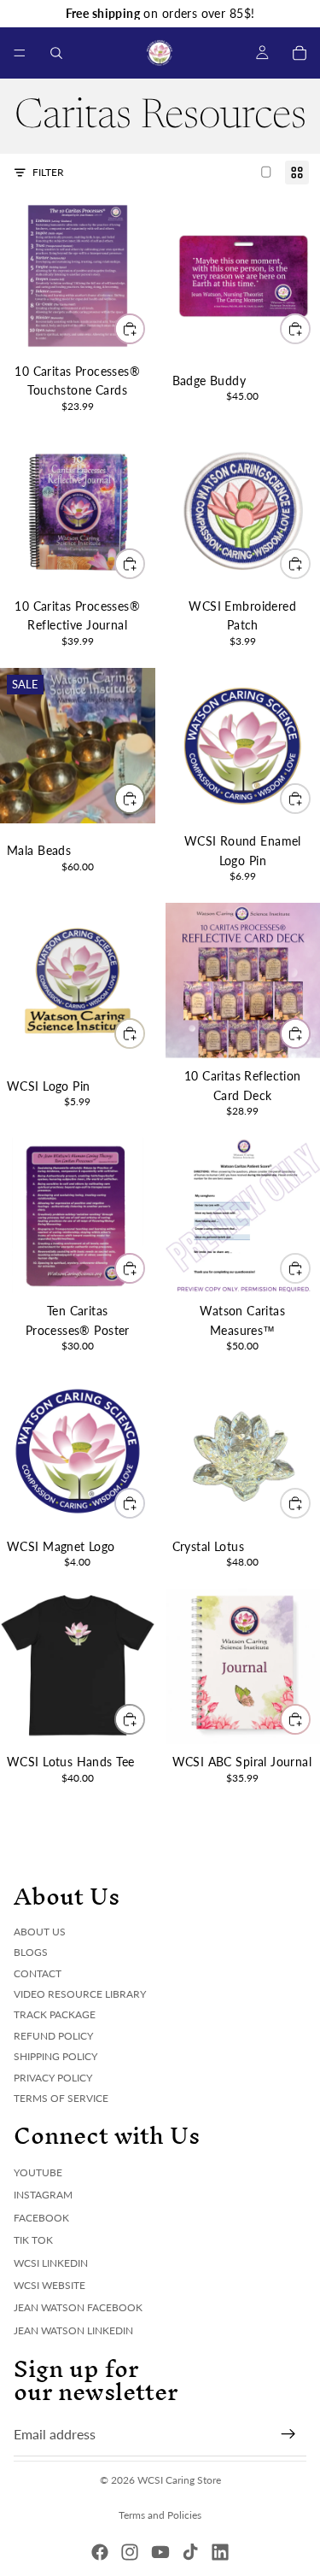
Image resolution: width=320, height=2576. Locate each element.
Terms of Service (61, 2097)
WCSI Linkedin (51, 2262)
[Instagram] (130, 2552)
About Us (40, 1931)
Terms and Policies (160, 2515)
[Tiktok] (190, 2552)
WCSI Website (49, 2285)
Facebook (41, 2217)
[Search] (56, 53)
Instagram (43, 2195)
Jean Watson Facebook (78, 2307)
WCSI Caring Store (179, 2480)
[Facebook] (100, 2552)
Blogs (31, 1952)
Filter (48, 172)
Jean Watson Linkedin (73, 2330)
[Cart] (300, 53)
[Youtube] (160, 2552)
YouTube (38, 2172)
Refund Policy (53, 2035)
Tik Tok (33, 2240)
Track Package (55, 2014)
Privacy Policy (53, 2077)
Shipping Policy (55, 2056)
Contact (38, 1973)
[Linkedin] (220, 2552)
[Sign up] (288, 2433)
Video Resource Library (80, 1993)
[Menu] (20, 53)
